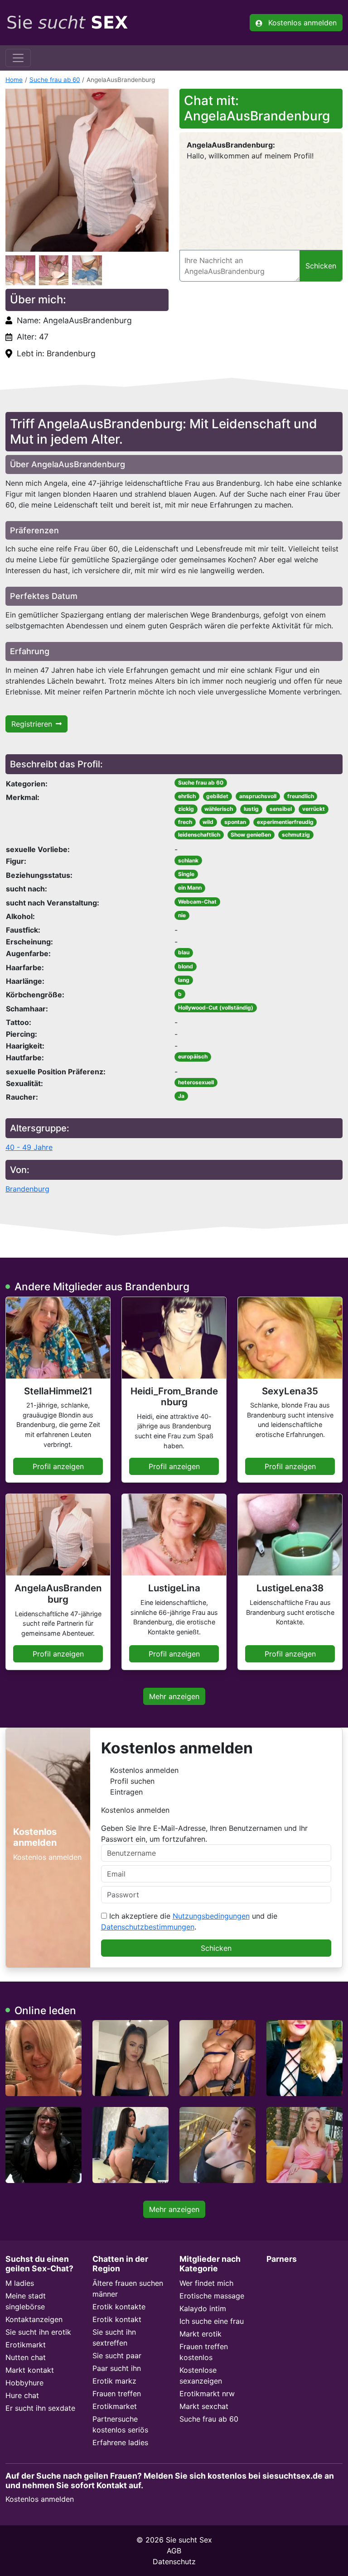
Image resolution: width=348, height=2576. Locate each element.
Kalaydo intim (203, 2308)
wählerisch (219, 809)
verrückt (314, 809)
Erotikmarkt (26, 2345)
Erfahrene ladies (120, 2442)
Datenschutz (174, 2562)
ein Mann (190, 888)
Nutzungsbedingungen (211, 1916)
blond (186, 966)
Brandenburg (27, 1189)
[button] (87, 170)
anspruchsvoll (258, 796)
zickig (186, 809)
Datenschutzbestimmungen (148, 1927)
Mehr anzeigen (174, 1696)
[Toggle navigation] (18, 58)
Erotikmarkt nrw (207, 2394)
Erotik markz (114, 2381)
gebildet (217, 796)
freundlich (301, 796)
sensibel (281, 809)
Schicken (216, 1948)
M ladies (20, 2283)
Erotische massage (212, 2296)
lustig (251, 809)
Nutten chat (26, 2357)
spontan (235, 822)
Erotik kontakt (117, 2319)
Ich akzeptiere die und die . (189, 1921)
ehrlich (187, 796)
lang (184, 980)
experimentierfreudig (285, 822)
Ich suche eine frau (212, 2321)
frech (185, 822)
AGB (174, 2551)
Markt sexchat (204, 2406)
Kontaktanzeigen (34, 2319)
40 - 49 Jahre (29, 1147)
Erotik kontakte (119, 2307)
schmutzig (296, 835)
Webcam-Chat (197, 902)
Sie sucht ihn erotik (38, 2332)
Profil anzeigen (58, 1466)
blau (184, 952)
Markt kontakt (30, 2370)
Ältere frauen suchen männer (128, 2289)
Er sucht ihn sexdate (40, 2408)
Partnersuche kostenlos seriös (120, 2424)
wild (208, 822)
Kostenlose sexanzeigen (201, 2375)
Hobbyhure (24, 2383)
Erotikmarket (115, 2406)
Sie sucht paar (117, 2356)
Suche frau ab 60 (55, 80)
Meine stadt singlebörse (26, 2301)
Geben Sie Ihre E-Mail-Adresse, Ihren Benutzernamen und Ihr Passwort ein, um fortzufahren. (204, 1834)
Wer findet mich (206, 2283)
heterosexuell (196, 1082)
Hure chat (22, 2395)
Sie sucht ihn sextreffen (114, 2337)
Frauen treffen (117, 2394)
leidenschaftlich (199, 835)
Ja (181, 1096)
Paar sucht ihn (117, 2368)
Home (14, 80)
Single (186, 874)
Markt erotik (201, 2334)
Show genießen (251, 835)
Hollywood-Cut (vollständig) (216, 1008)
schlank (188, 860)
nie (182, 915)
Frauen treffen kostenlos (204, 2352)
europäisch (193, 1056)
